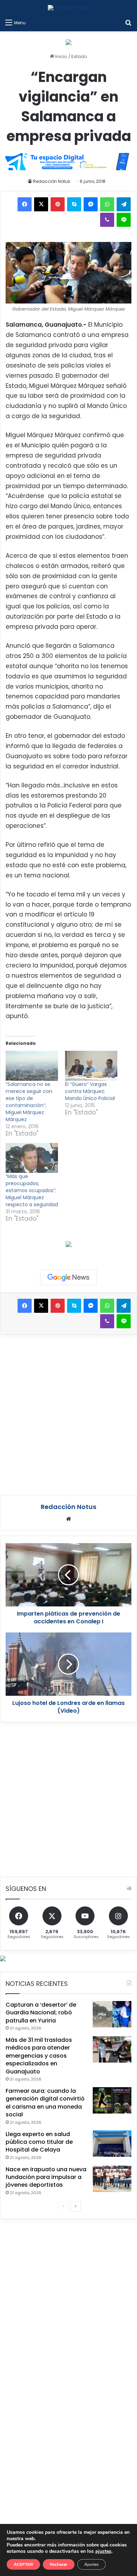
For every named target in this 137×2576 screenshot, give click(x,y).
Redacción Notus (52, 181)
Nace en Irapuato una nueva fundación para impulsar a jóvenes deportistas (46, 2177)
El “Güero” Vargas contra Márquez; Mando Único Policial (90, 1091)
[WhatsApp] (107, 204)
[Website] (68, 1519)
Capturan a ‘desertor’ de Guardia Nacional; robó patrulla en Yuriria (41, 2013)
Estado (79, 56)
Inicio (61, 56)
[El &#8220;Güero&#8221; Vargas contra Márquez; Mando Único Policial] (91, 1066)
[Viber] (107, 220)
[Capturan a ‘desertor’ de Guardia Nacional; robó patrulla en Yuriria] (112, 2014)
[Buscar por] (128, 23)
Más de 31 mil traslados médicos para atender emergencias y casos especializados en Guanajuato (39, 2056)
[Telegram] (124, 204)
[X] (41, 204)
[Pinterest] (58, 204)
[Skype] (74, 204)
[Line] (124, 220)
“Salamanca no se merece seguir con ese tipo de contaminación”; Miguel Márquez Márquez (29, 1102)
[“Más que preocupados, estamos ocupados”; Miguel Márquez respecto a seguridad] (32, 1158)
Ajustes (92, 2564)
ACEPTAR (23, 2564)
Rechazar (59, 2564)
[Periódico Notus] (69, 8)
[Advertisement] (68, 1414)
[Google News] (68, 1278)
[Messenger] (91, 204)
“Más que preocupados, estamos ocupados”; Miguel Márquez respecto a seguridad (32, 1190)
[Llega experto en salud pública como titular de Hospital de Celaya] (112, 2144)
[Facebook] (25, 204)
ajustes (103, 2551)
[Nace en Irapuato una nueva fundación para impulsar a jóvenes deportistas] (112, 2179)
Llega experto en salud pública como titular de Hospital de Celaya (39, 2142)
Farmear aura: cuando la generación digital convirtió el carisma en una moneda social (45, 2103)
